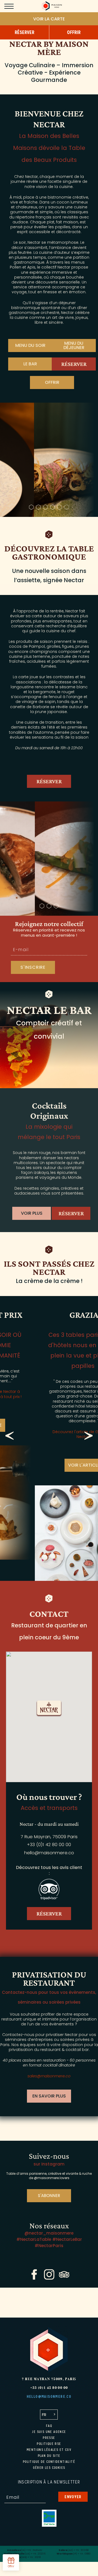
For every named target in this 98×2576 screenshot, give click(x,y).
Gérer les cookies (49, 2468)
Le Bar (30, 364)
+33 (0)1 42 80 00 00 (49, 1845)
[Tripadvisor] (64, 2278)
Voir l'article (49, 1465)
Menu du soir (30, 345)
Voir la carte (49, 19)
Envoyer (73, 2497)
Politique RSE (49, 2444)
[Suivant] (88, 1436)
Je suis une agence (49, 2432)
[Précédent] (10, 1436)
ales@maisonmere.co (50, 2076)
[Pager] (31, 507)
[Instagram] (49, 2278)
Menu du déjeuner (74, 345)
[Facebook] (34, 2278)
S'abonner (49, 2196)
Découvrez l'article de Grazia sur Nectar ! (49, 1434)
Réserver (74, 364)
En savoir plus (49, 2096)
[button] (49, 1709)
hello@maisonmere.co (49, 1853)
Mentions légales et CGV (49, 2450)
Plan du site (49, 2456)
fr (44, 2415)
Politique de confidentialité (49, 2462)
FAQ (49, 2426)
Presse (49, 2438)
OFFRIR (52, 382)
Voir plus (32, 1213)
